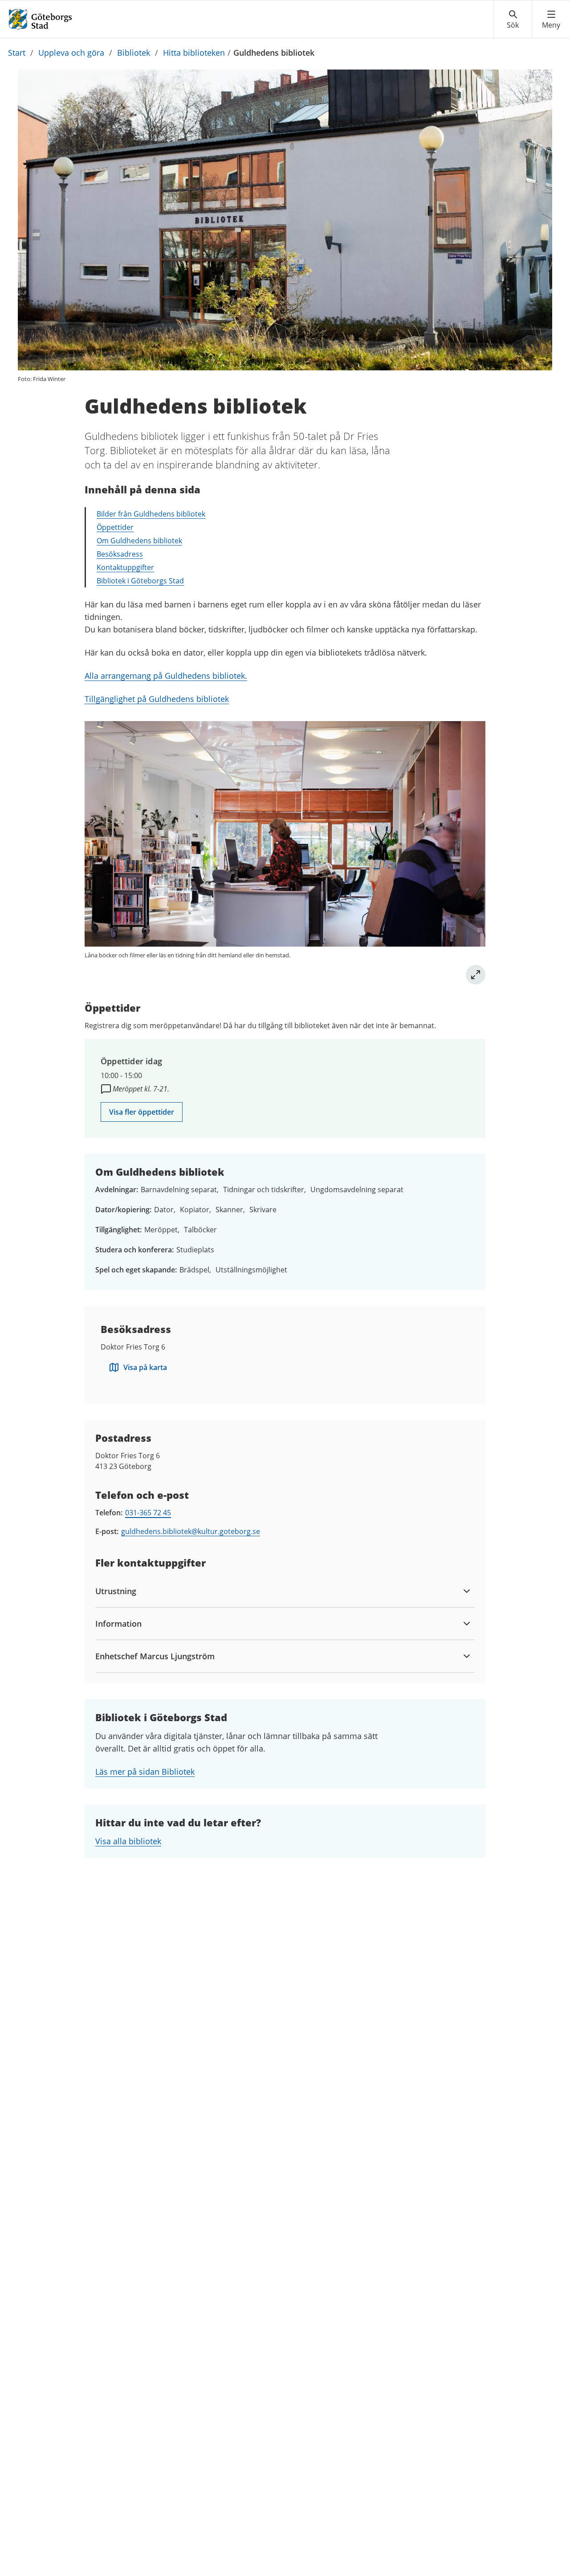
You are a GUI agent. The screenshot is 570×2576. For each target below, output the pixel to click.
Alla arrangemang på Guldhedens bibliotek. (166, 676)
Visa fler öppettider (142, 1112)
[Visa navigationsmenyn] (551, 20)
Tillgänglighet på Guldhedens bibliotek (157, 699)
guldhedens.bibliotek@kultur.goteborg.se (191, 1531)
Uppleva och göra (71, 53)
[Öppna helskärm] (476, 975)
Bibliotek (134, 53)
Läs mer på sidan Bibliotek (145, 1772)
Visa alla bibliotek (128, 1841)
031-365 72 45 (148, 1513)
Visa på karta (145, 1367)
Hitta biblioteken (194, 53)
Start (17, 53)
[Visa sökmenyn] (513, 20)
